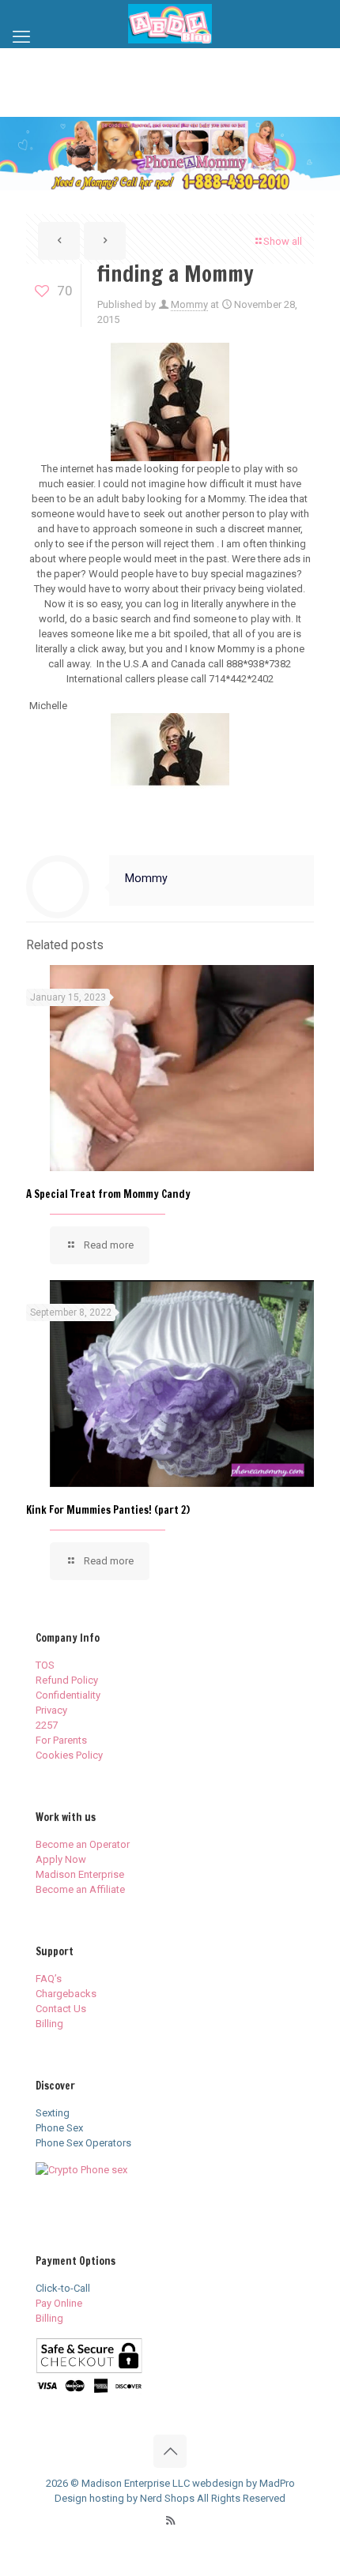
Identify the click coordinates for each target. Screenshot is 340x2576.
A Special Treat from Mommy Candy (108, 1194)
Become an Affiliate (80, 1889)
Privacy (51, 1710)
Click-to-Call (63, 2288)
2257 (47, 1725)
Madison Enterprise (80, 1874)
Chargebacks (66, 1994)
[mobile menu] (21, 37)
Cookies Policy (69, 1755)
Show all (283, 241)
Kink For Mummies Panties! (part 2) (108, 1510)
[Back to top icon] (170, 2451)
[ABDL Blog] (170, 24)
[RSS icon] (170, 2521)
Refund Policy (67, 1680)
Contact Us (61, 2009)
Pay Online (59, 2303)
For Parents (61, 1740)
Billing (49, 2024)
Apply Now (61, 1859)
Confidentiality (68, 1695)
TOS (45, 1665)
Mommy (189, 304)
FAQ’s (49, 1979)
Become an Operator (83, 1844)
